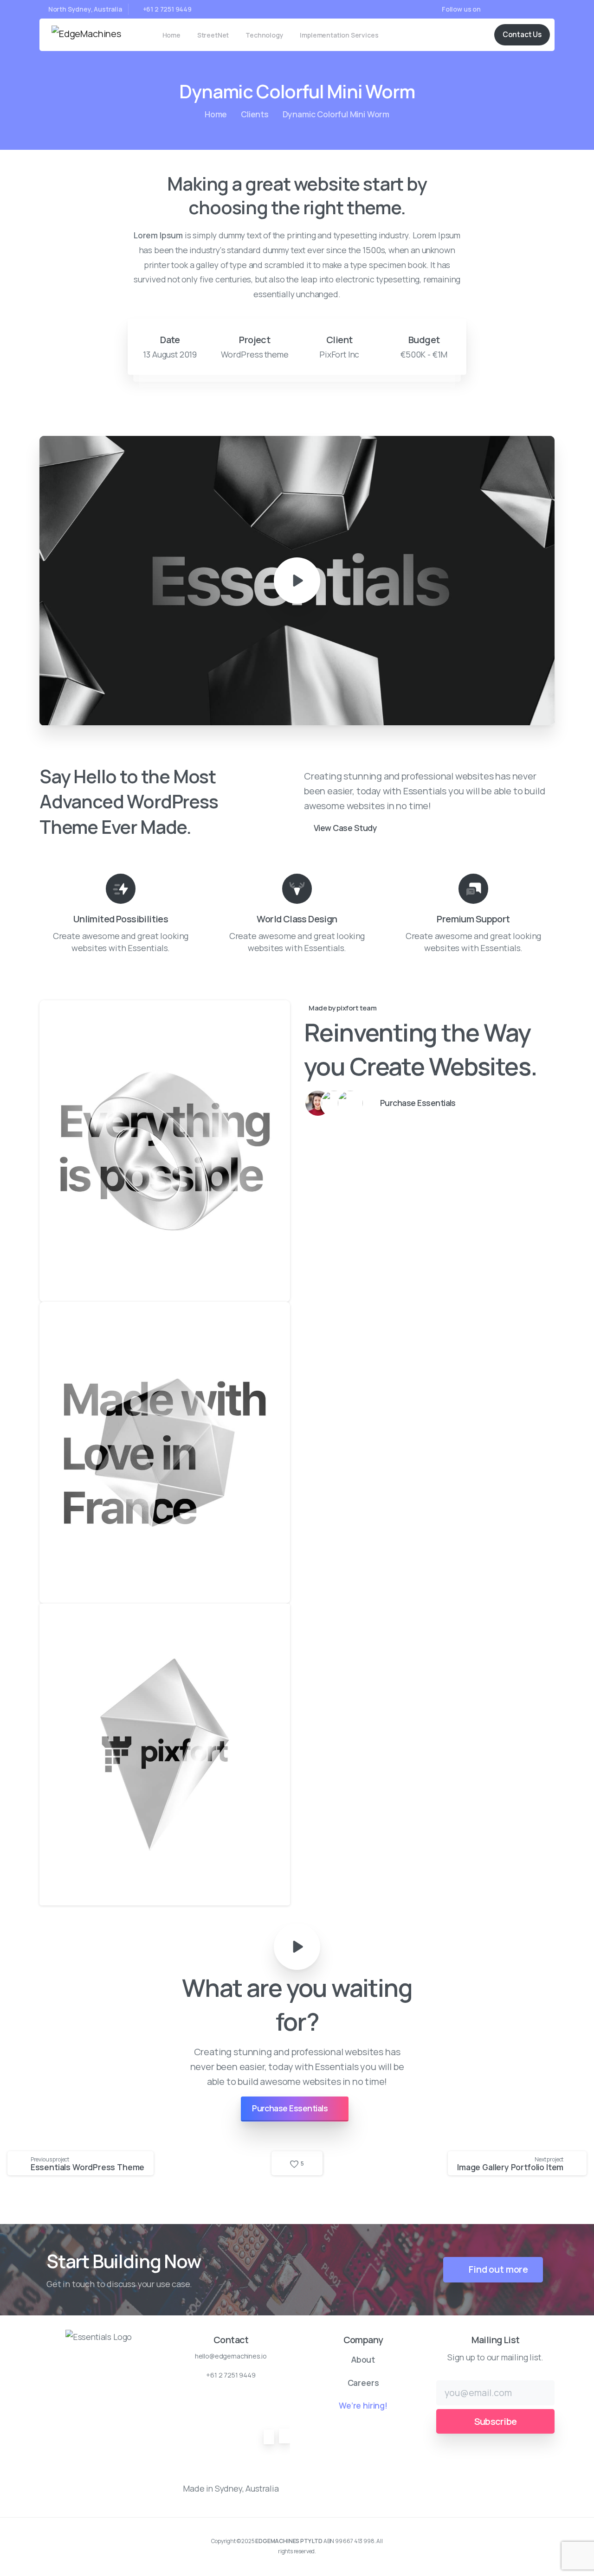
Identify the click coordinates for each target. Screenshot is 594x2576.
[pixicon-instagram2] (131, 2356)
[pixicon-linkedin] (149, 2356)
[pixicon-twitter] (113, 2356)
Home (216, 114)
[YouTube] (518, 9)
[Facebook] (490, 9)
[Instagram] (545, 9)
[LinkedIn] (531, 9)
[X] (504, 9)
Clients (255, 114)
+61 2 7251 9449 (167, 9)
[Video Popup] (297, 1947)
